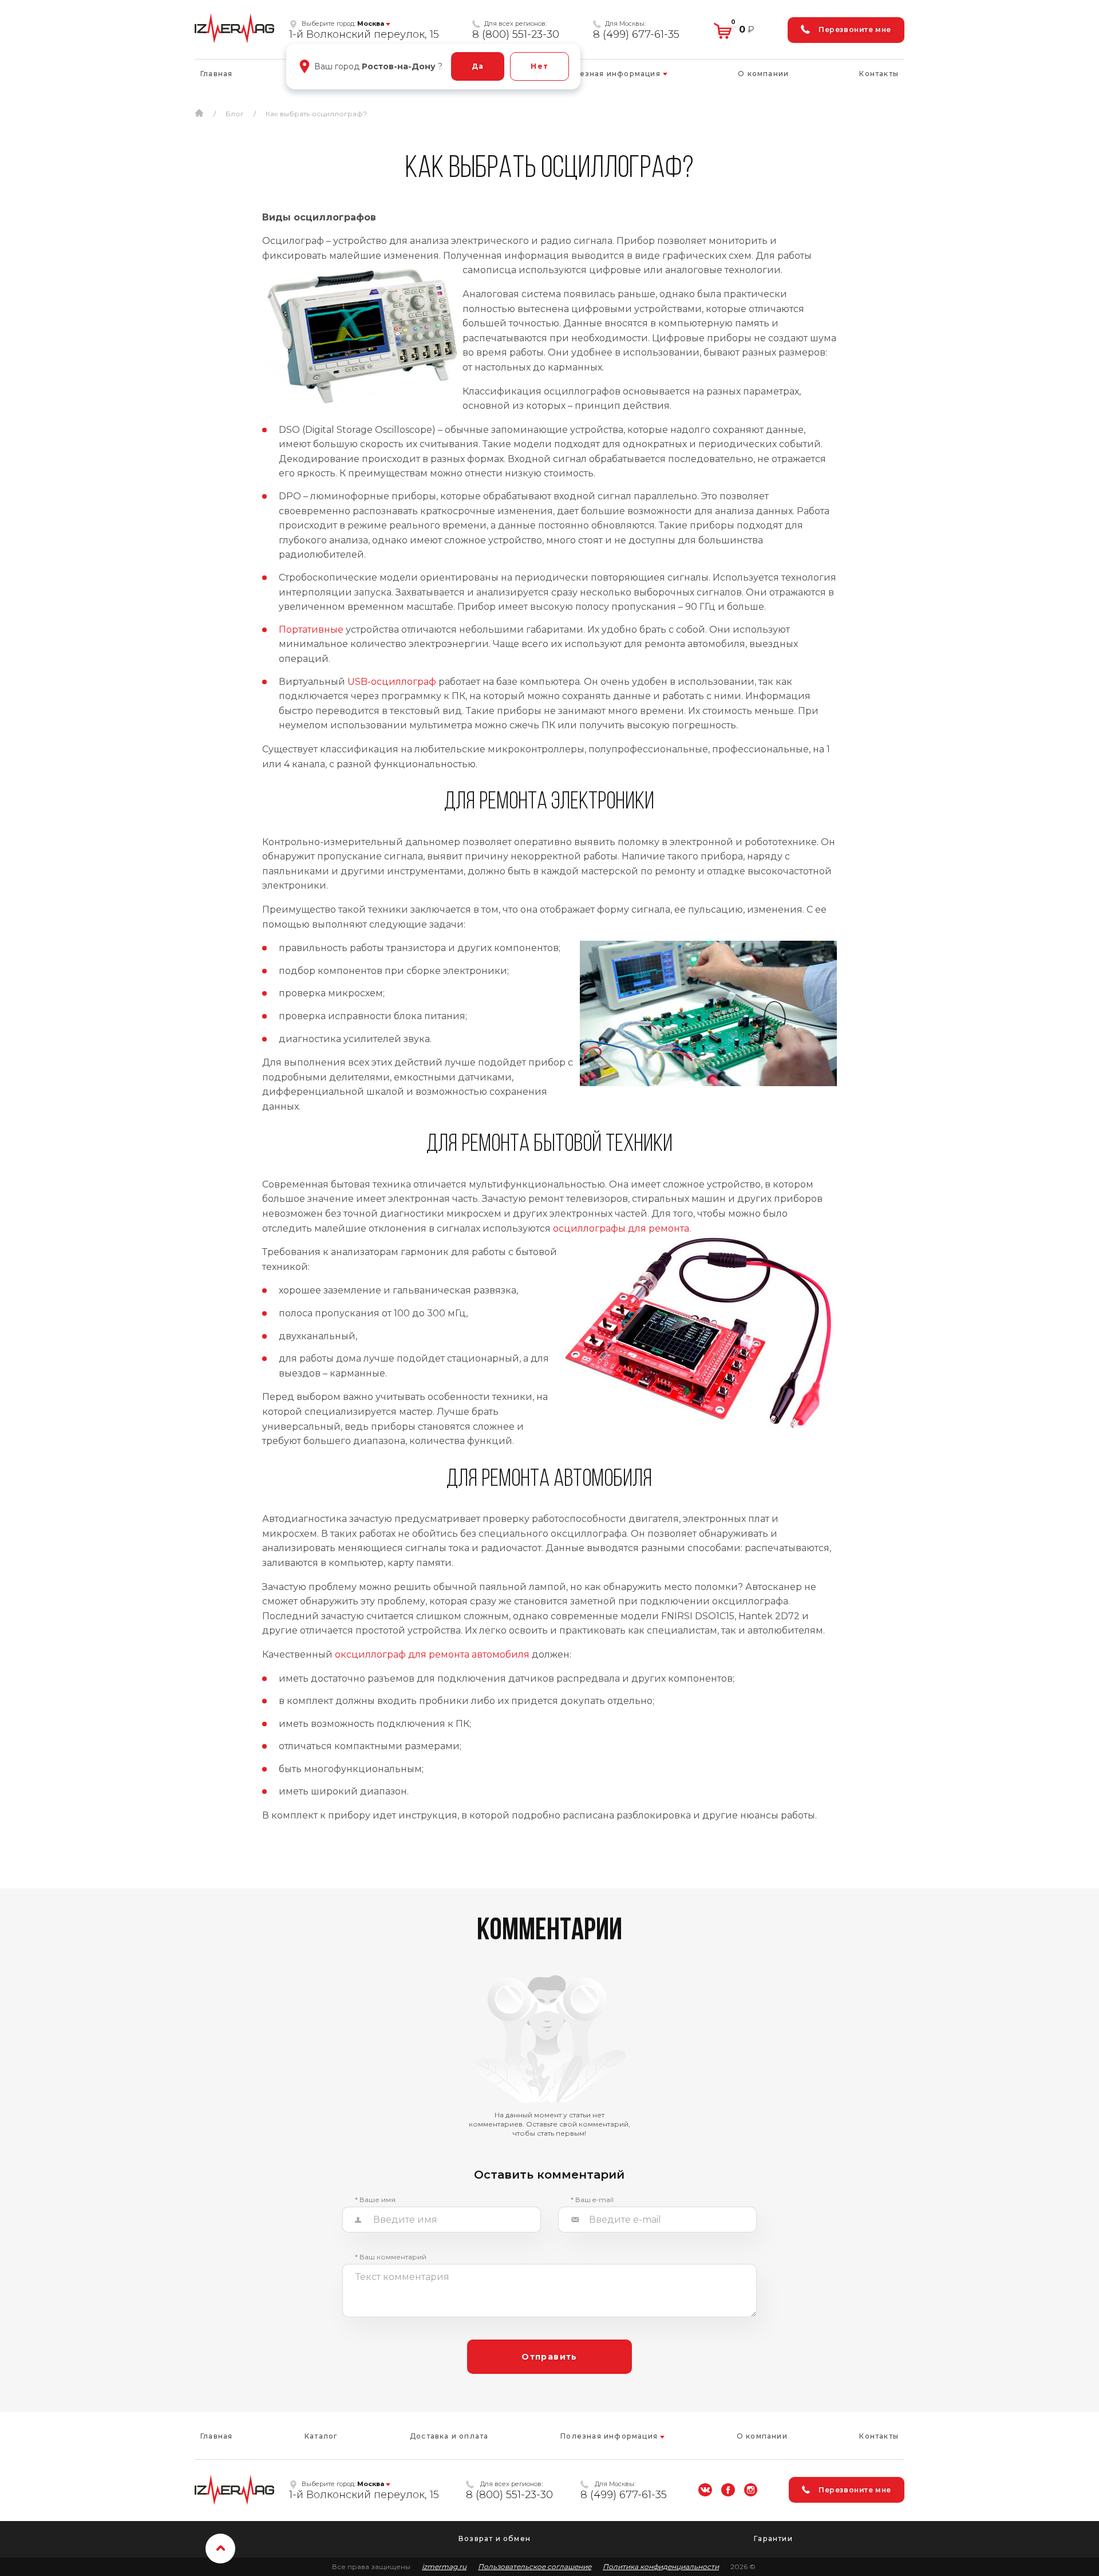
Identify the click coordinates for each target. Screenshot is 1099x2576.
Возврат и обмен (495, 2538)
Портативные (311, 630)
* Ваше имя (375, 2200)
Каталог (321, 2436)
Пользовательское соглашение (535, 2567)
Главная (216, 74)
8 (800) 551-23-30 (516, 34)
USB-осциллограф (392, 682)
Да (478, 66)
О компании (763, 74)
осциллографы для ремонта (621, 1228)
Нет (539, 66)
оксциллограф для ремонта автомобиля (432, 1654)
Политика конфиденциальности (661, 2567)
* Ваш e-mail (592, 2200)
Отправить (549, 2357)
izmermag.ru (444, 2567)
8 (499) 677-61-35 (636, 34)
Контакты (879, 74)
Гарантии (773, 2538)
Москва (371, 23)
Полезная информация (613, 74)
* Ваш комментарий (391, 2257)
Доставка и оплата (449, 2436)
